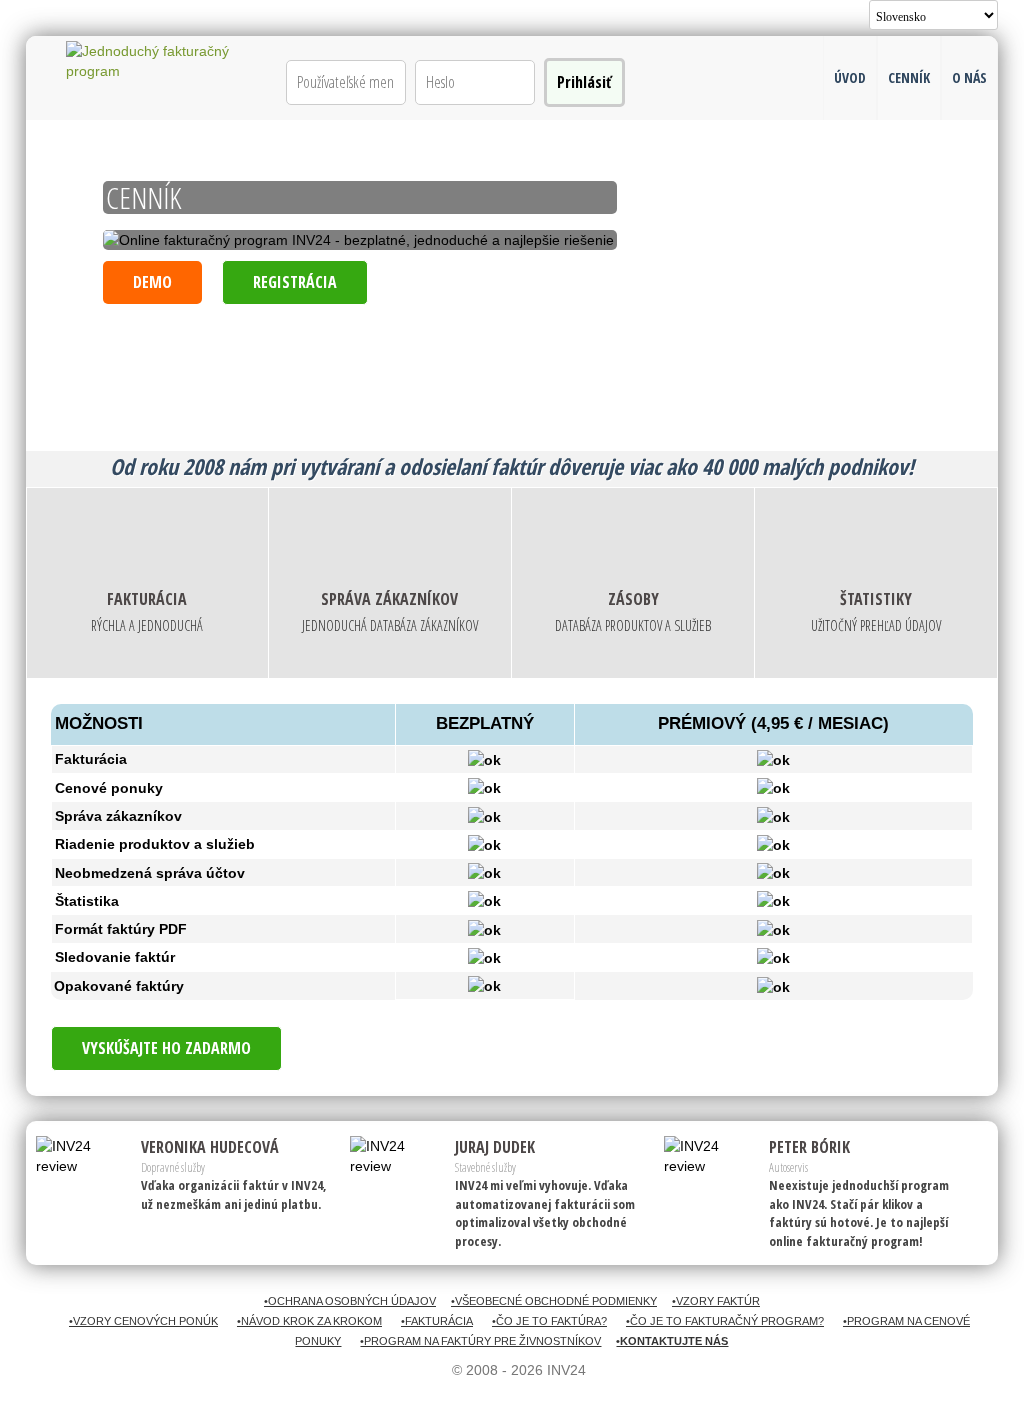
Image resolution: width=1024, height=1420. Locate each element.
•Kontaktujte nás (672, 1341)
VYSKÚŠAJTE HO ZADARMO (166, 1048)
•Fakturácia (437, 1321)
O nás (969, 77)
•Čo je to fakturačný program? (725, 1321)
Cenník (909, 77)
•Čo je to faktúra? (549, 1321)
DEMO (152, 282)
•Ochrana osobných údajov (350, 1301)
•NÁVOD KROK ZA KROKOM (309, 1321)
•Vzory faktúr (716, 1301)
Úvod (850, 77)
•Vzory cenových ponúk (143, 1321)
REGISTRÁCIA (295, 282)
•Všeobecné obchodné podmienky (554, 1301)
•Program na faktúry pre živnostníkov (480, 1341)
